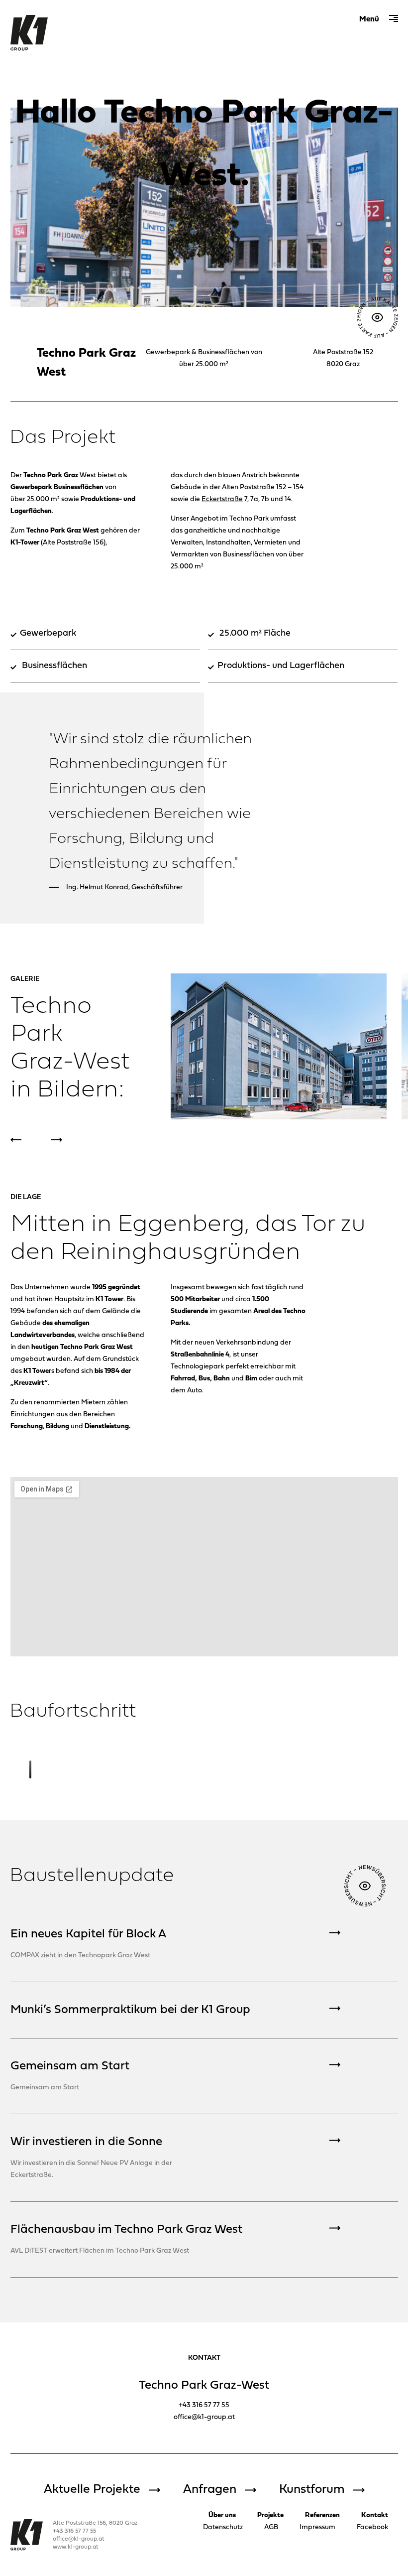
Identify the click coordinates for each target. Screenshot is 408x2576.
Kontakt (375, 2515)
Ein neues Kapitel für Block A (88, 1934)
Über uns (222, 2515)
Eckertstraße (222, 499)
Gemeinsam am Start (70, 2066)
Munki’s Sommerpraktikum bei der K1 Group (130, 2010)
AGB (271, 2527)
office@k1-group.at (204, 2417)
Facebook (372, 2527)
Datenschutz (223, 2527)
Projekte (270, 2515)
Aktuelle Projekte (92, 2490)
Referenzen (322, 2515)
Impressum (317, 2527)
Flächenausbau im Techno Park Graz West (126, 2230)
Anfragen (210, 2490)
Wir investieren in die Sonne (86, 2142)
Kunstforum (312, 2490)
